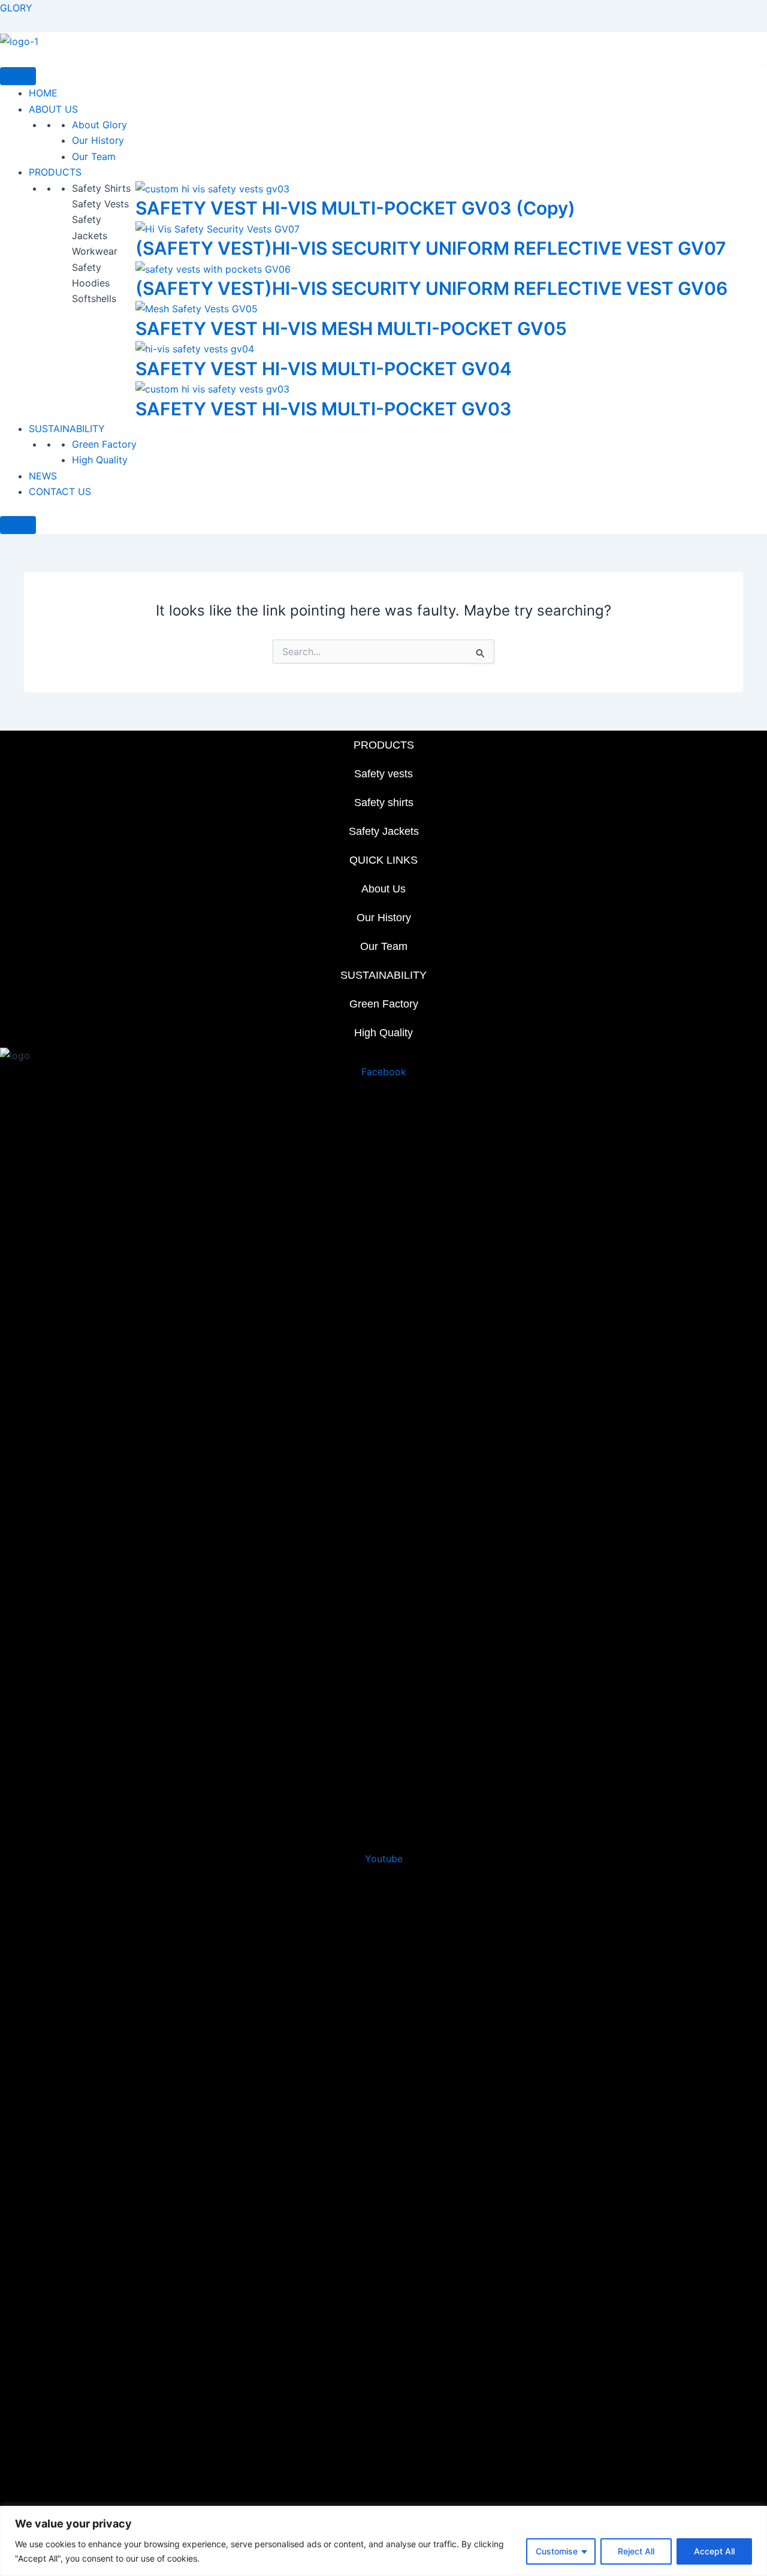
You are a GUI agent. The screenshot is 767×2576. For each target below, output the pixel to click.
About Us (383, 889)
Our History (98, 140)
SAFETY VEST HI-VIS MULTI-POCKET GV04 (324, 369)
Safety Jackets (384, 831)
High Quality (100, 460)
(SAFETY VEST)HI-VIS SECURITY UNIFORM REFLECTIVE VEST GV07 (431, 248)
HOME (43, 93)
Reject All (636, 2551)
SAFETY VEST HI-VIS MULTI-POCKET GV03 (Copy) (355, 208)
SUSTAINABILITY (67, 429)
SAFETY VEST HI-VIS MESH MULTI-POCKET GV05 (351, 328)
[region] (383, 2541)
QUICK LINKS (383, 860)
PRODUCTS (55, 172)
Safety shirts (384, 803)
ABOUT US (53, 109)
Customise (557, 2551)
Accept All (714, 2551)
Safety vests (383, 774)
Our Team (94, 156)
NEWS (43, 476)
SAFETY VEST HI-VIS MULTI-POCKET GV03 (324, 409)
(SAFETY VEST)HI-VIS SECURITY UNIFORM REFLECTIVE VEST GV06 (431, 288)
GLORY (16, 8)
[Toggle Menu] (18, 76)
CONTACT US (60, 491)
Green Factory (104, 444)
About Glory (99, 125)
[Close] (18, 525)
